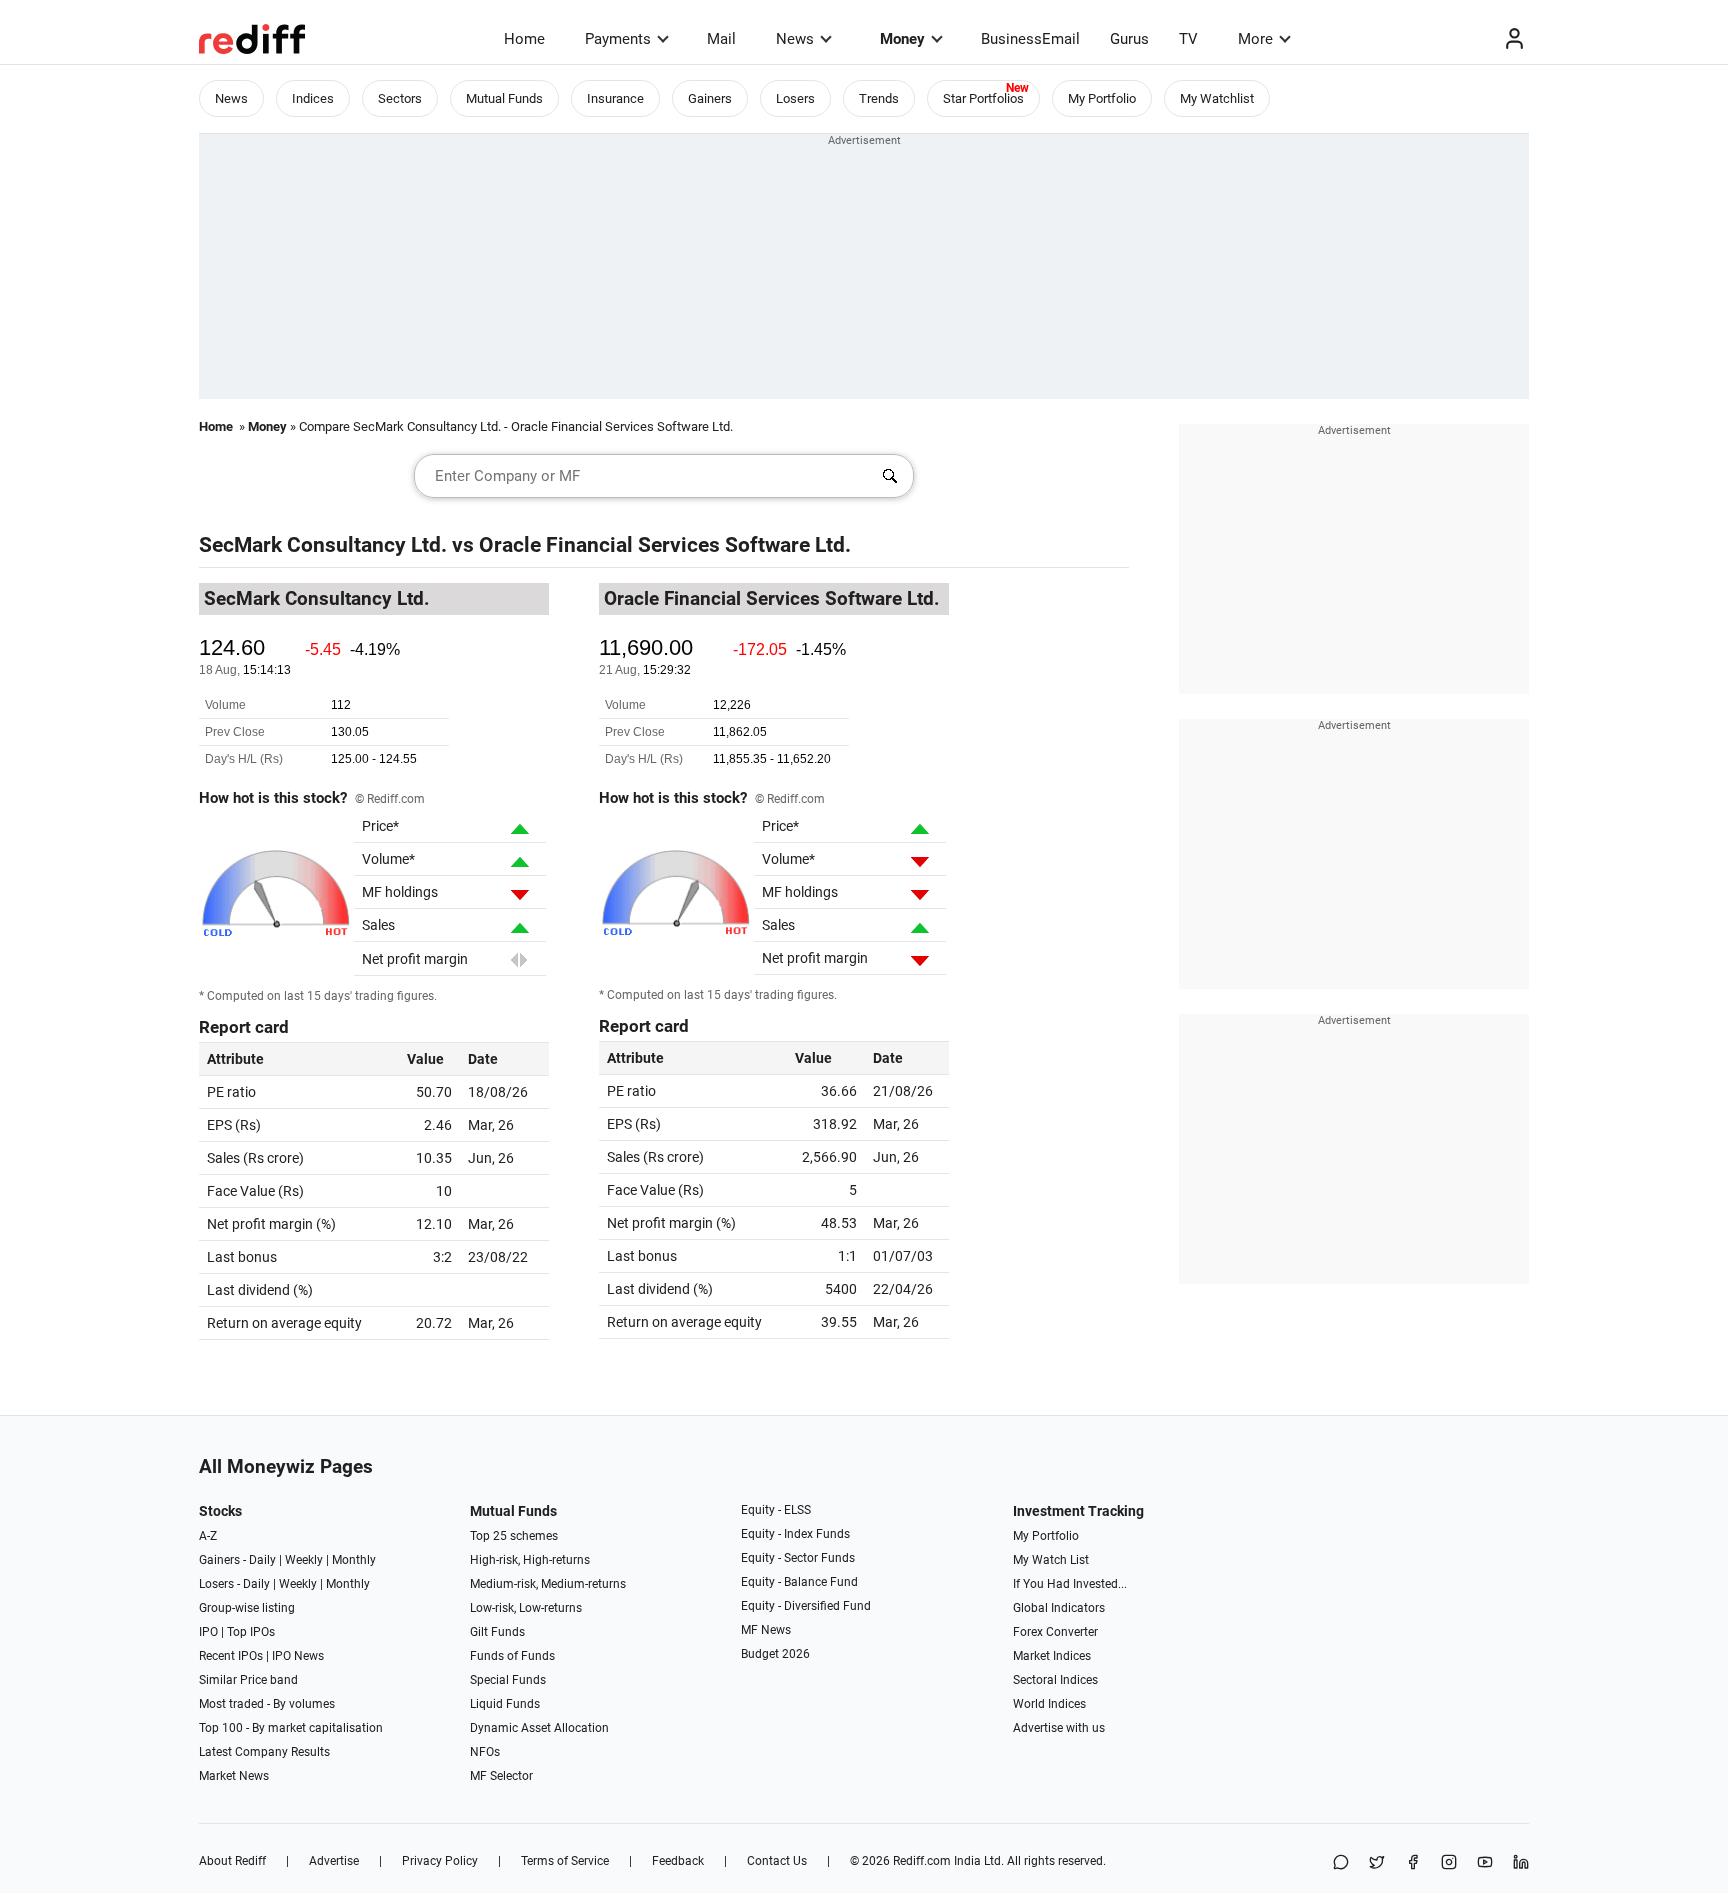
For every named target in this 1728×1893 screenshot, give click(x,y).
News (795, 39)
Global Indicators (1059, 1608)
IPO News (298, 1656)
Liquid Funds (505, 1704)
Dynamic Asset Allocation (539, 1728)
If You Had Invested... (1070, 1584)
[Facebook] (1413, 1863)
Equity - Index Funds (795, 1534)
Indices (313, 98)
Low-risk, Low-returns (526, 1608)
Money (902, 39)
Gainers (710, 98)
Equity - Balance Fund (799, 1582)
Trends (879, 98)
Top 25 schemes (514, 1536)
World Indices (1049, 1704)
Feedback (678, 1861)
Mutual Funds (504, 98)
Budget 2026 (775, 1654)
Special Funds (508, 1680)
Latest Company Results (264, 1752)
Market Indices (1052, 1656)
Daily (262, 1560)
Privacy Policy (440, 1861)
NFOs (485, 1752)
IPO (208, 1632)
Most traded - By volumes (267, 1704)
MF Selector (501, 1776)
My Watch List (1051, 1560)
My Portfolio (1102, 98)
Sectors (400, 98)
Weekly (304, 1560)
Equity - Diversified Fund (806, 1606)
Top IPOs (251, 1632)
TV (1188, 39)
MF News (766, 1630)
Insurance (615, 98)
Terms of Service (565, 1861)
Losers (795, 98)
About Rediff (232, 1861)
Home (524, 39)
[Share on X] (1377, 1863)
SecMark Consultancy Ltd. (323, 545)
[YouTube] (1485, 1863)
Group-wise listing (247, 1608)
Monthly (354, 1560)
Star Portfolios (983, 98)
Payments (618, 39)
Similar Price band (248, 1680)
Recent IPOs (231, 1656)
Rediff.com (922, 1861)
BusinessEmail (1030, 39)
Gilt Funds (497, 1632)
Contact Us (777, 1861)
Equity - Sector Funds (798, 1558)
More (1255, 39)
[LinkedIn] (1521, 1863)
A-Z (208, 1536)
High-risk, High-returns (530, 1560)
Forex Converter (1055, 1632)
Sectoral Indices (1055, 1680)
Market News (234, 1776)
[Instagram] (1449, 1863)
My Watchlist (1217, 98)
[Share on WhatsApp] (1341, 1863)
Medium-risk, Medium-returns (548, 1584)
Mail (721, 39)
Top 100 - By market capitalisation (291, 1728)
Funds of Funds (512, 1656)
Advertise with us (1059, 1728)
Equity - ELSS (776, 1510)
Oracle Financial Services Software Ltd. (665, 545)
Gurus (1129, 39)
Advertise (334, 1861)
